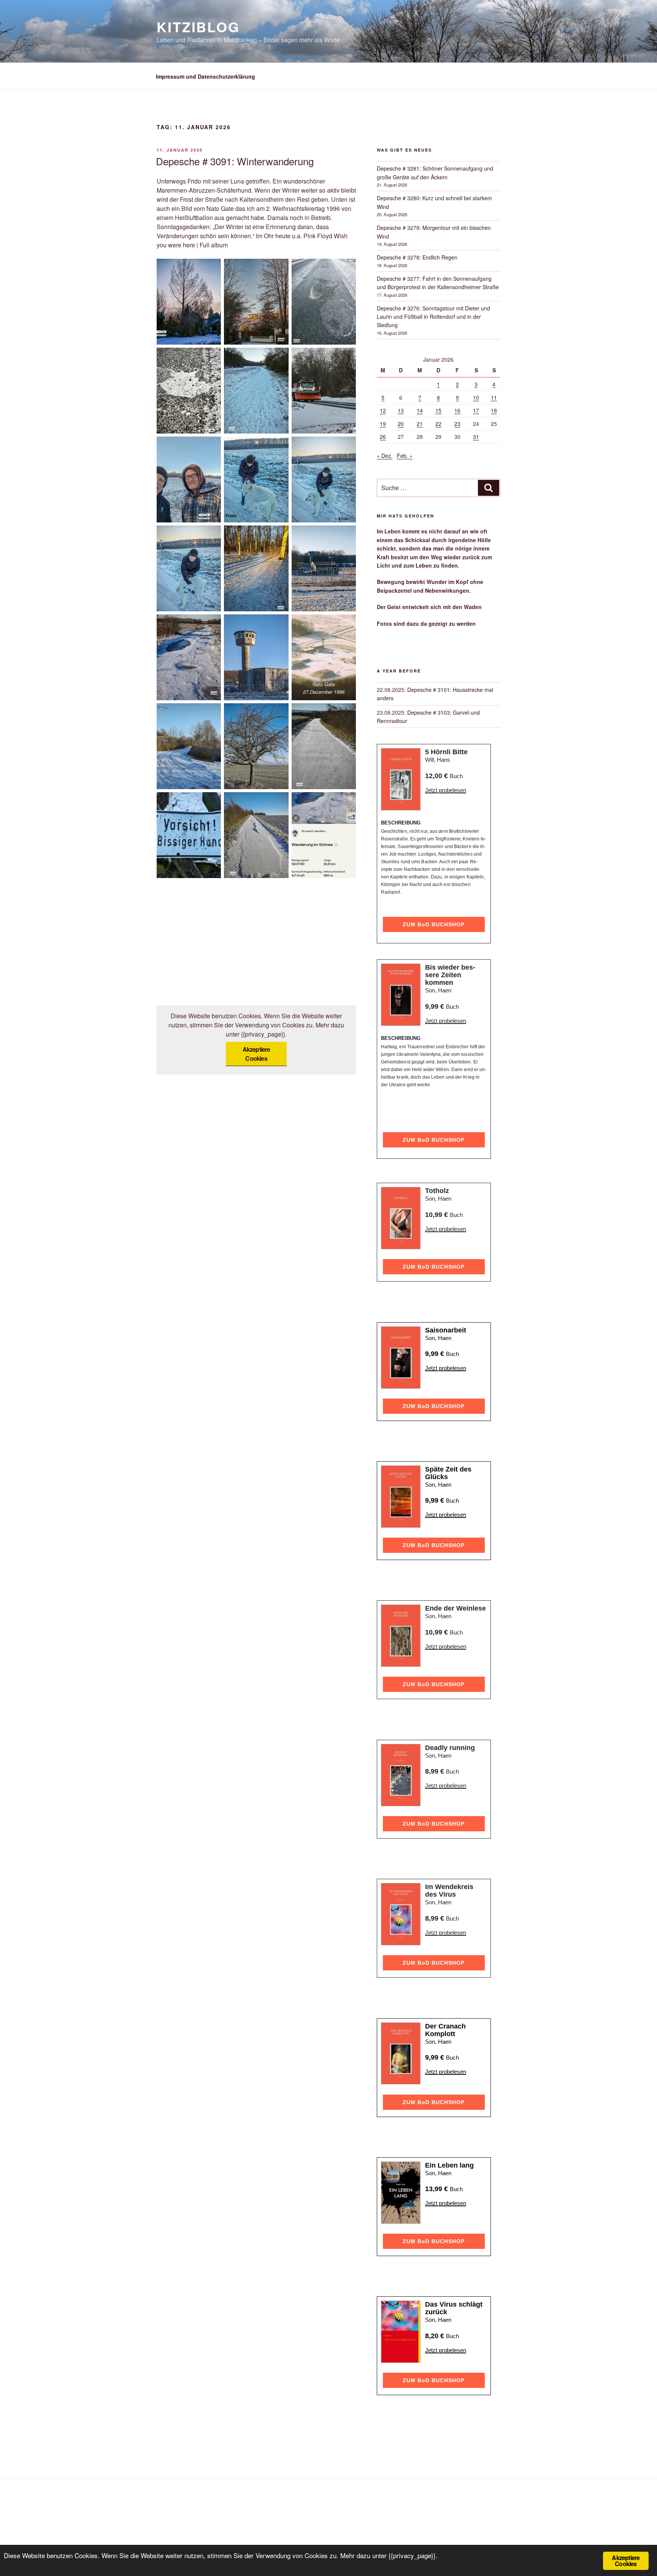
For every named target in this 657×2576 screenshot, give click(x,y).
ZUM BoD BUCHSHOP (434, 924)
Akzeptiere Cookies (256, 1054)
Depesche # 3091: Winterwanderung (235, 161)
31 (476, 437)
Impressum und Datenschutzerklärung (206, 76)
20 (401, 424)
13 (401, 410)
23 (457, 424)
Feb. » (405, 456)
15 (438, 410)
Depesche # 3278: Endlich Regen (417, 257)
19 (383, 424)
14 (420, 410)
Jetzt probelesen (446, 790)
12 (383, 410)
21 (420, 424)
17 (476, 410)
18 (494, 410)
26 (383, 437)
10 (476, 397)
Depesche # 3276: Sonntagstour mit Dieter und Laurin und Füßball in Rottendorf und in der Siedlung (433, 317)
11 (494, 397)
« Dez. (385, 456)
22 (438, 424)
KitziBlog (198, 27)
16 (457, 410)
